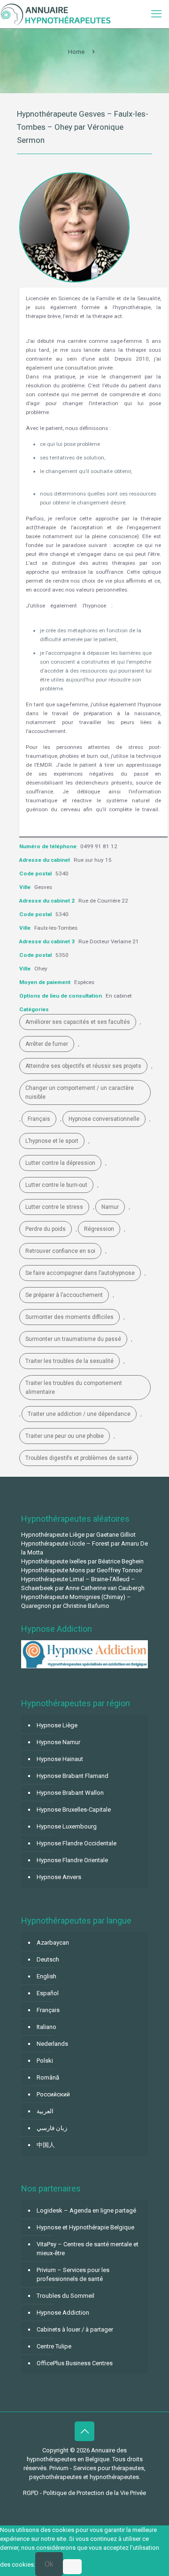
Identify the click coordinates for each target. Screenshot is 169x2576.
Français (39, 1119)
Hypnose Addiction (63, 2313)
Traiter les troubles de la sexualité (69, 1361)
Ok (49, 2564)
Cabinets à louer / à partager (75, 2329)
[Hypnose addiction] (84, 1666)
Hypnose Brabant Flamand (73, 1776)
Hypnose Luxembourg (67, 1826)
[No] (72, 2567)
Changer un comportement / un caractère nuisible (80, 1092)
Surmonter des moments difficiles (69, 1317)
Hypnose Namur (58, 1742)
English (46, 1976)
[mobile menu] (156, 14)
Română (48, 2077)
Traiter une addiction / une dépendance (79, 1414)
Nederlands (52, 2044)
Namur (110, 1207)
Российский (53, 2094)
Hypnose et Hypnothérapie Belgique (85, 2227)
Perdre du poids (46, 1229)
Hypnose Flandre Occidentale (77, 1843)
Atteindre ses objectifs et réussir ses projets (83, 1066)
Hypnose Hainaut (60, 1759)
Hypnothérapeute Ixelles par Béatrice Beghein (82, 1561)
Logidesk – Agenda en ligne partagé (86, 2210)
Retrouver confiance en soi (60, 1251)
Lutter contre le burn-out (56, 1185)
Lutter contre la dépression (60, 1163)
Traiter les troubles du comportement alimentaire (74, 1388)
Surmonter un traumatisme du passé (73, 1339)
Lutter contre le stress (54, 1207)
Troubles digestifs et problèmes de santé (79, 1458)
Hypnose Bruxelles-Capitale (74, 1810)
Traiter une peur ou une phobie (65, 1436)
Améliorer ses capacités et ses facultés (78, 1022)
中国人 (46, 2145)
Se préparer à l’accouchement (64, 1295)
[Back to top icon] (84, 2431)
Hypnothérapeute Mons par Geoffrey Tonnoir (82, 1570)
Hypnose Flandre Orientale (72, 1860)
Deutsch (48, 1959)
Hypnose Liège (57, 1725)
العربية (45, 2111)
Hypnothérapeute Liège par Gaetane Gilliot (78, 1535)
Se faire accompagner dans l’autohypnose (80, 1273)
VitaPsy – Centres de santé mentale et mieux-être (88, 2249)
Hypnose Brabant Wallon (70, 1793)
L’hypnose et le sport (52, 1141)
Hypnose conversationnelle (104, 1119)
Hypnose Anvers (59, 1877)
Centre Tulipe (54, 2346)
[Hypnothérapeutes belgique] (56, 14)
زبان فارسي (52, 2128)
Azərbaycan (53, 1943)
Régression (99, 1229)
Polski (45, 2061)
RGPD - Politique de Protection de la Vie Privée (84, 2493)
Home (76, 52)
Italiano (46, 2027)
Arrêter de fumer (47, 1044)
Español (48, 1993)
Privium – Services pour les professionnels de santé (73, 2274)
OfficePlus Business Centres (75, 2363)
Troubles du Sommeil (65, 2296)
